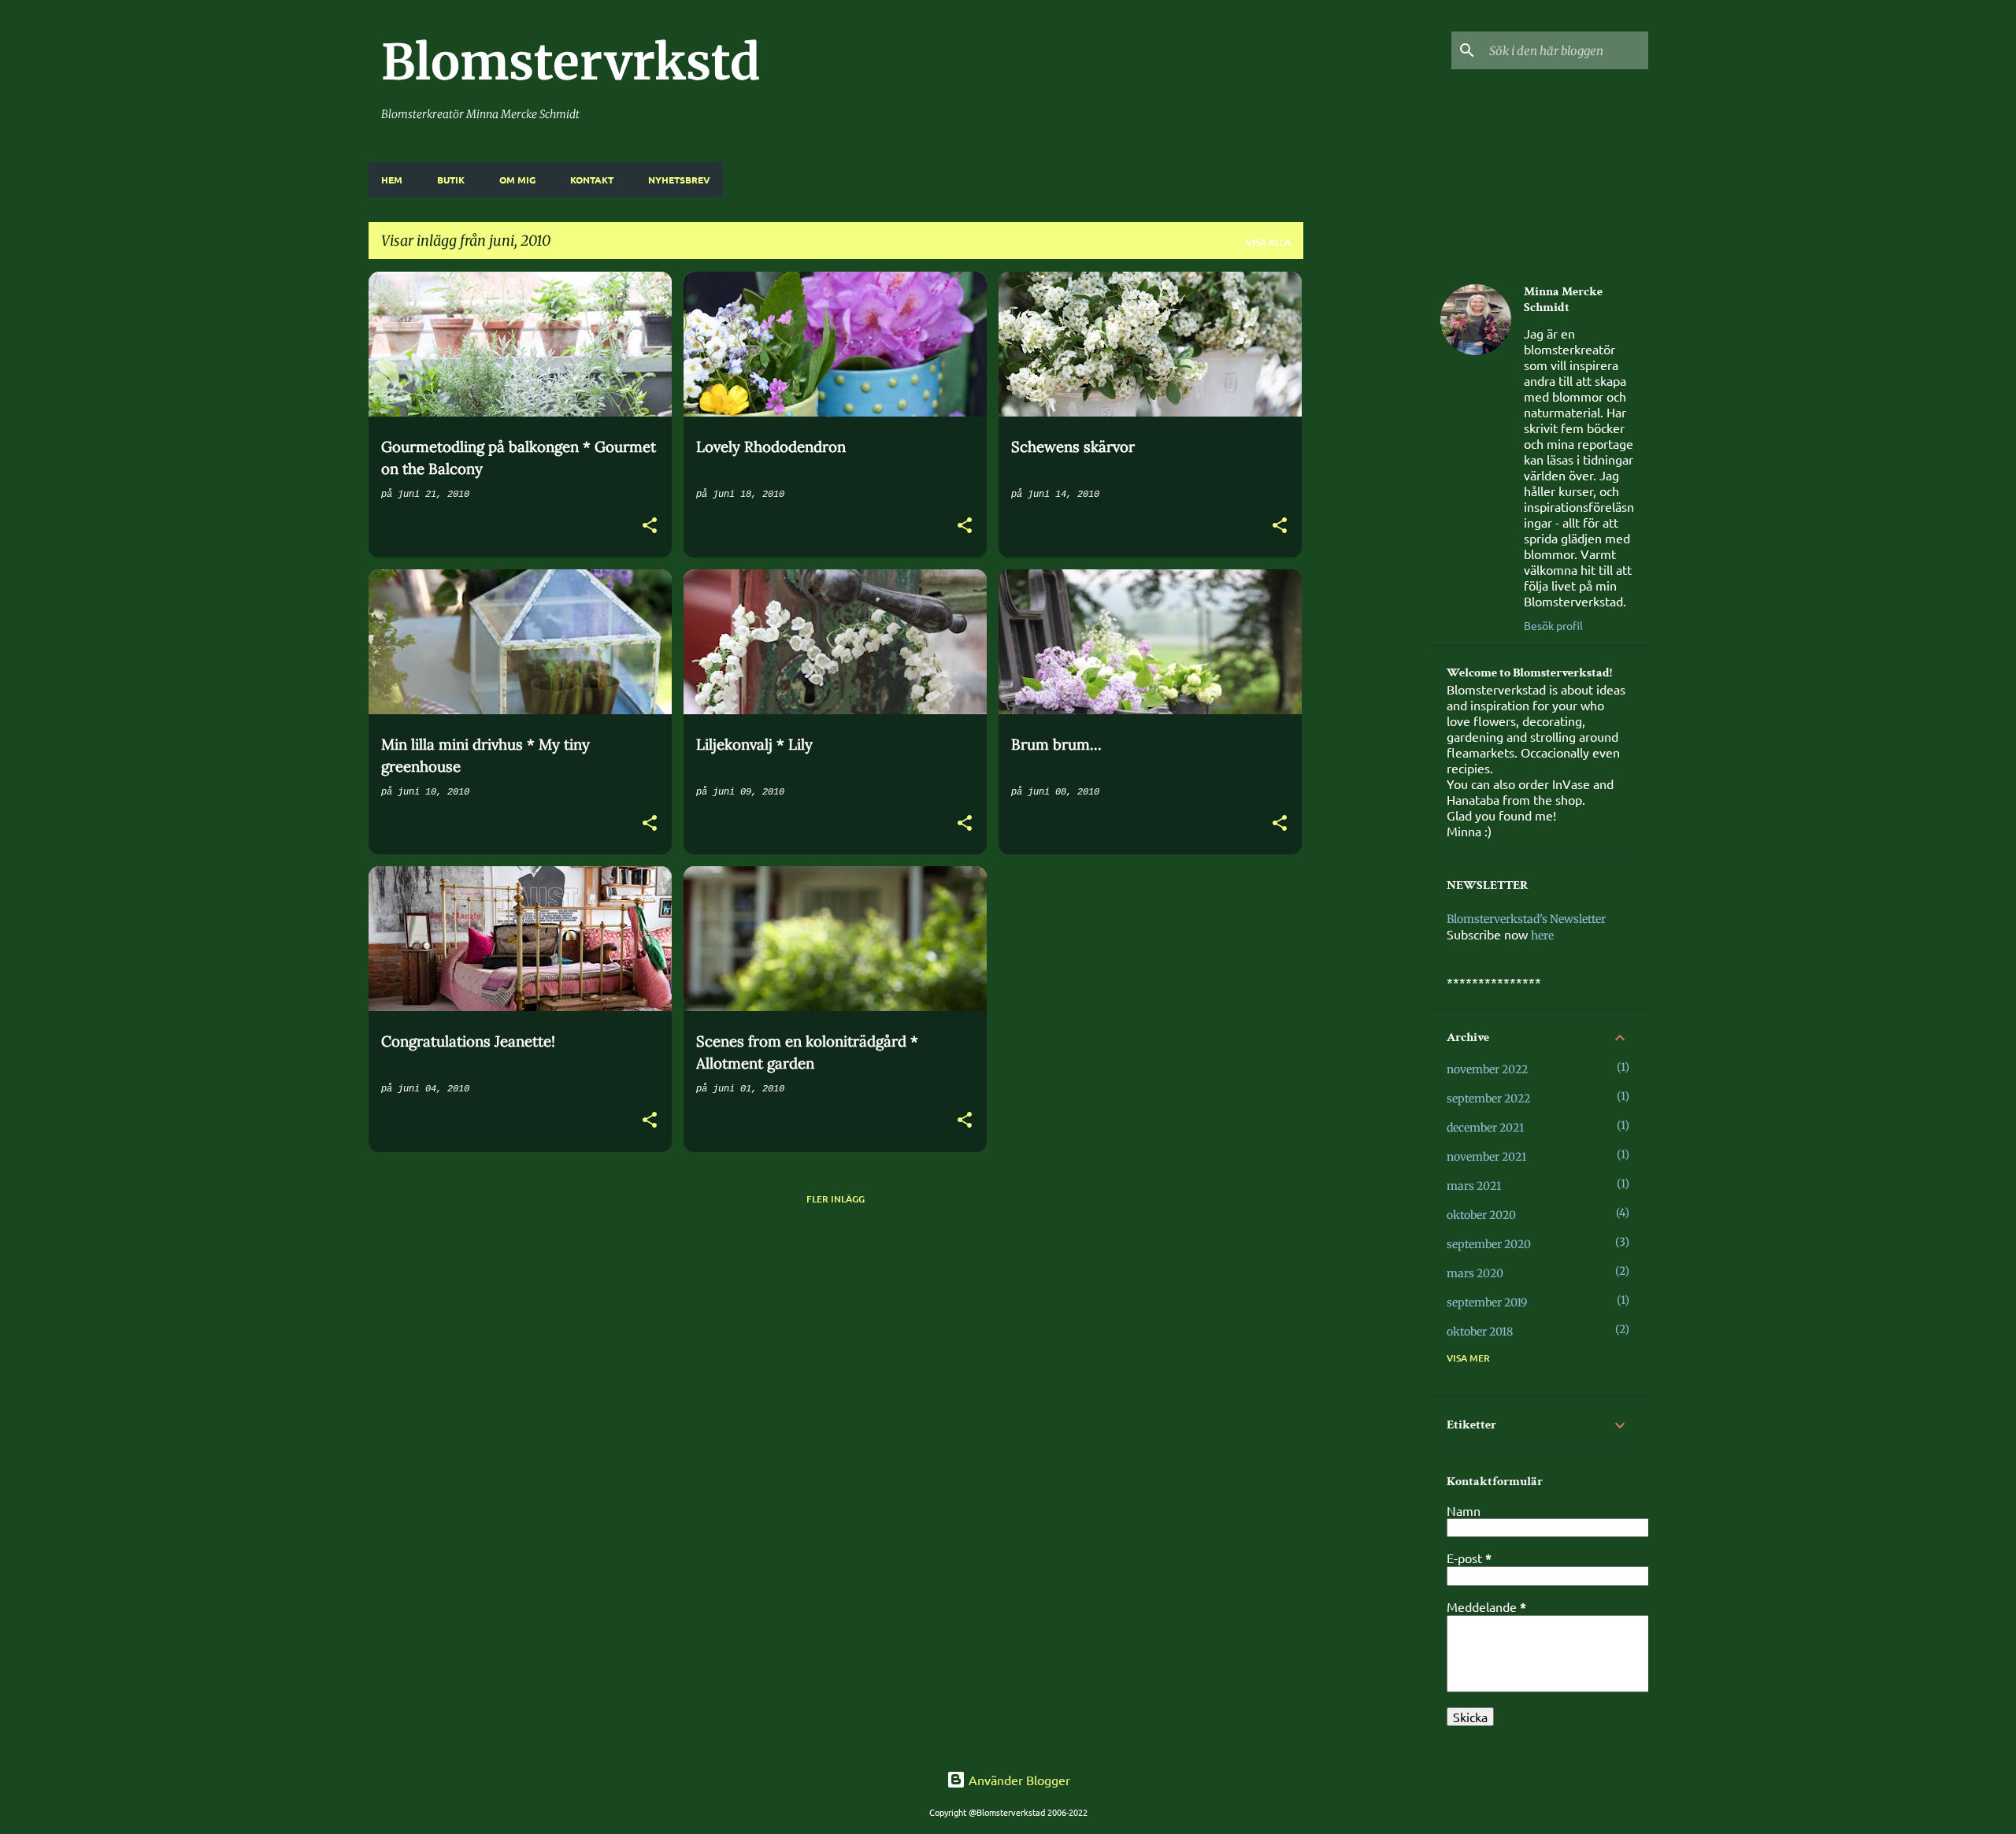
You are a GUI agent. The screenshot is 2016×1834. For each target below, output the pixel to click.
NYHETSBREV (679, 180)
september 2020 (1489, 1244)
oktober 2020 (1481, 1215)
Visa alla (1268, 242)
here (1542, 936)
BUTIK (451, 180)
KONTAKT (592, 180)
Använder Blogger (1018, 1780)
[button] (650, 527)
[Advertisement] (1366, 508)
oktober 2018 (1480, 1332)
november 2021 (1486, 1157)
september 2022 (1488, 1099)
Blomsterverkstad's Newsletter (1526, 919)
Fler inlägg (836, 1199)
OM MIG (517, 180)
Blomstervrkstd (571, 62)
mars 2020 (1475, 1273)
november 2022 (1487, 1069)
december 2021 (1485, 1128)
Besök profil (1553, 625)
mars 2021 (1474, 1186)
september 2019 (1487, 1302)
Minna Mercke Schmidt (1563, 300)
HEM (392, 180)
